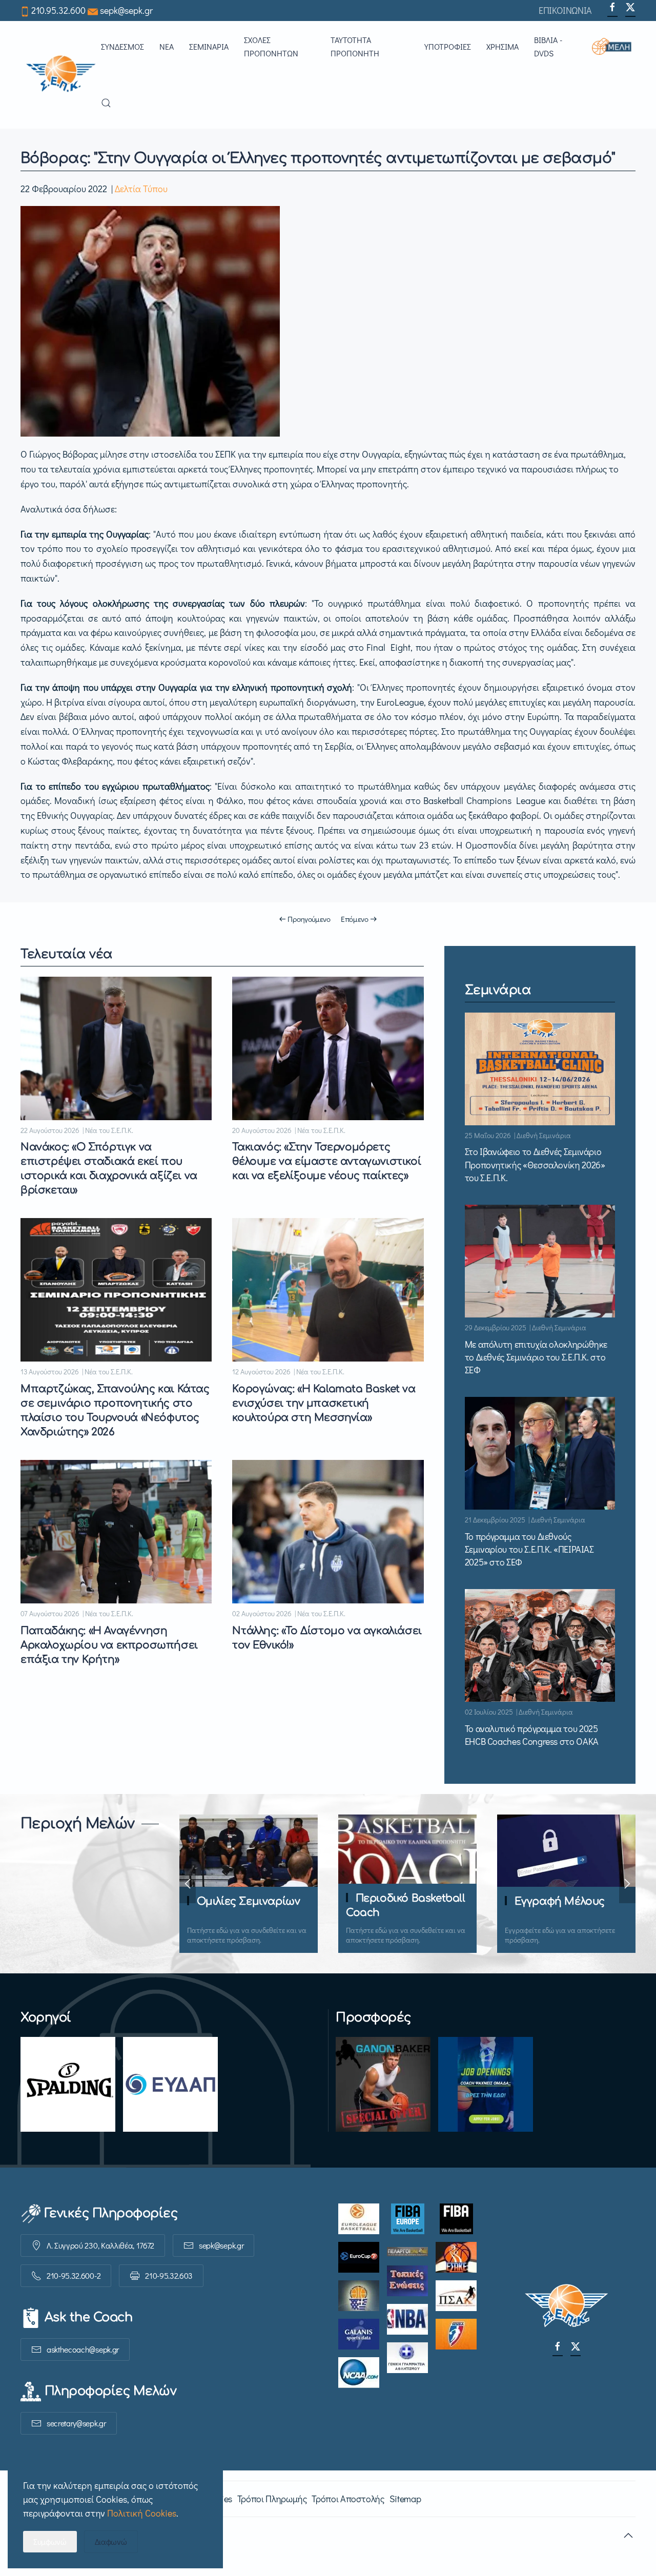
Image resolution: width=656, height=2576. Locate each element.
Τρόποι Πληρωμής (272, 2499)
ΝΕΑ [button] (167, 46)
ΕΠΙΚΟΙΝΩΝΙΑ (565, 10)
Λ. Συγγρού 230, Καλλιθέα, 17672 (100, 2245)
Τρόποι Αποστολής (348, 2499)
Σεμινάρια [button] (209, 46)
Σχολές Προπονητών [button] (271, 46)
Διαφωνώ (111, 2541)
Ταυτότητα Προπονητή (355, 46)
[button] (614, 47)
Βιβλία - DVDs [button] (548, 46)
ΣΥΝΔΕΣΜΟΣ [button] (122, 46)
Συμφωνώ (50, 2541)
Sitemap (405, 2499)
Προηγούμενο (309, 919)
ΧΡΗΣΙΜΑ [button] (503, 46)
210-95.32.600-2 (74, 2275)
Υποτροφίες (448, 46)
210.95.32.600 (58, 10)
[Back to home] (61, 75)
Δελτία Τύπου (141, 189)
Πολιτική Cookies (142, 2513)
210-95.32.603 (169, 2275)
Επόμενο (355, 919)
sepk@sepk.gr (126, 10)
